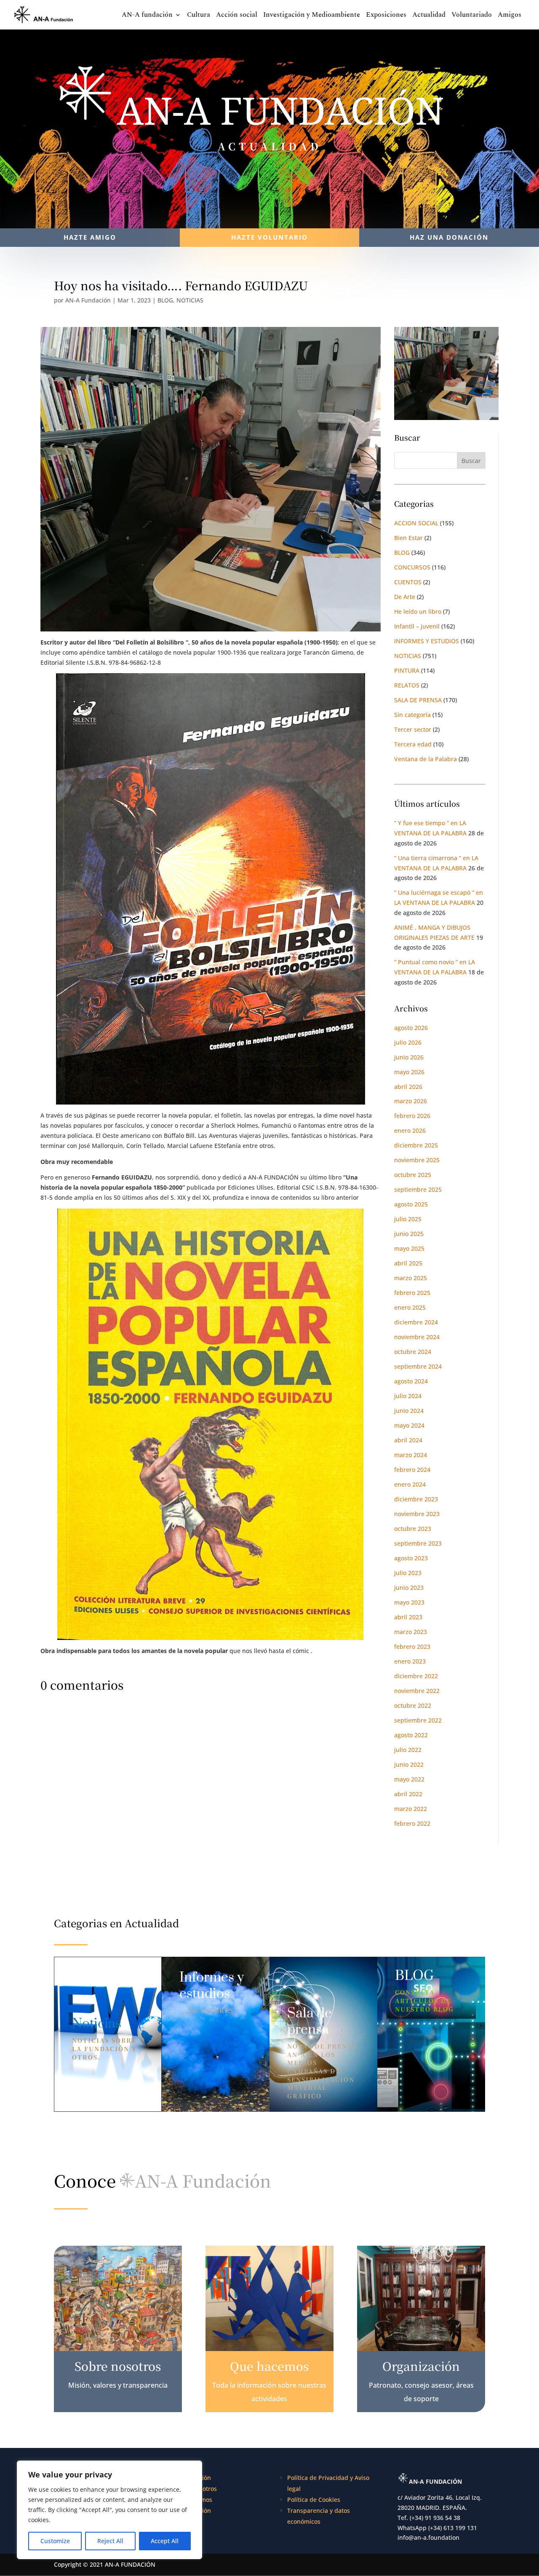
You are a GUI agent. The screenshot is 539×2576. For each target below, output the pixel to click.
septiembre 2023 (418, 1543)
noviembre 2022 (417, 1691)
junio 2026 (409, 1057)
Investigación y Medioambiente (312, 16)
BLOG (165, 300)
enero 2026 (410, 1130)
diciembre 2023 (416, 1499)
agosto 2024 (411, 1381)
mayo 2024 (409, 1425)
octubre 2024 (413, 1352)
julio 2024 (408, 1396)
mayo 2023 (409, 1602)
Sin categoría (412, 715)
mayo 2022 (409, 1779)
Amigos (510, 16)
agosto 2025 (411, 1204)
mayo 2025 (409, 1248)
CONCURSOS (412, 567)
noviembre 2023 (417, 1514)
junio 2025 (409, 1234)
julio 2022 (408, 1750)
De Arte (405, 597)
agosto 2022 (411, 1735)
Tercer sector (413, 729)
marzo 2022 (411, 1809)
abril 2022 (408, 1794)
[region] (109, 2510)
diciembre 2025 (416, 1145)
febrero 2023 (412, 1646)
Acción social (237, 16)
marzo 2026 (411, 1101)
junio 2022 (409, 1764)
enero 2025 (410, 1307)
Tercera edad (413, 744)
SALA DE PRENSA (418, 700)
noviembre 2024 (417, 1337)
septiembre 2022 (418, 1720)
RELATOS (407, 685)
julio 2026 (408, 1042)
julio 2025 (408, 1219)
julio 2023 (408, 1573)
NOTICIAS (190, 300)
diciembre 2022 (416, 1676)
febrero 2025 (412, 1293)
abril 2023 (408, 1617)
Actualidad (429, 16)
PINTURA (407, 670)
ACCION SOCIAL (416, 523)
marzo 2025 (411, 1278)
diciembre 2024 (416, 1322)
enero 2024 (410, 1484)
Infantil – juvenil (417, 626)
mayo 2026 (409, 1072)
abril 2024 (408, 1440)
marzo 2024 (411, 1455)
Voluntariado (472, 16)
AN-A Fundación (88, 300)
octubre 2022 (413, 1705)
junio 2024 (409, 1411)
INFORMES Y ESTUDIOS (427, 641)
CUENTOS (408, 582)
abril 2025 (408, 1263)
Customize (55, 2541)
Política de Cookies (314, 2500)
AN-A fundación (147, 16)
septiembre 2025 (418, 1189)
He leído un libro (418, 611)
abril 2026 (408, 1087)
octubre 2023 (413, 1529)
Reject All (110, 2541)
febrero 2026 (412, 1116)
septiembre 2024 (418, 1366)
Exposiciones (386, 16)
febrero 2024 (412, 1470)
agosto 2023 (411, 1558)
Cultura (199, 16)
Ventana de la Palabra (426, 759)
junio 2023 (409, 1588)
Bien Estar (408, 538)
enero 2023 (410, 1661)
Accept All (165, 2541)
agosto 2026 (411, 1028)
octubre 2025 (413, 1175)
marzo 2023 (411, 1632)
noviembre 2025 (417, 1160)
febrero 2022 (412, 1823)
